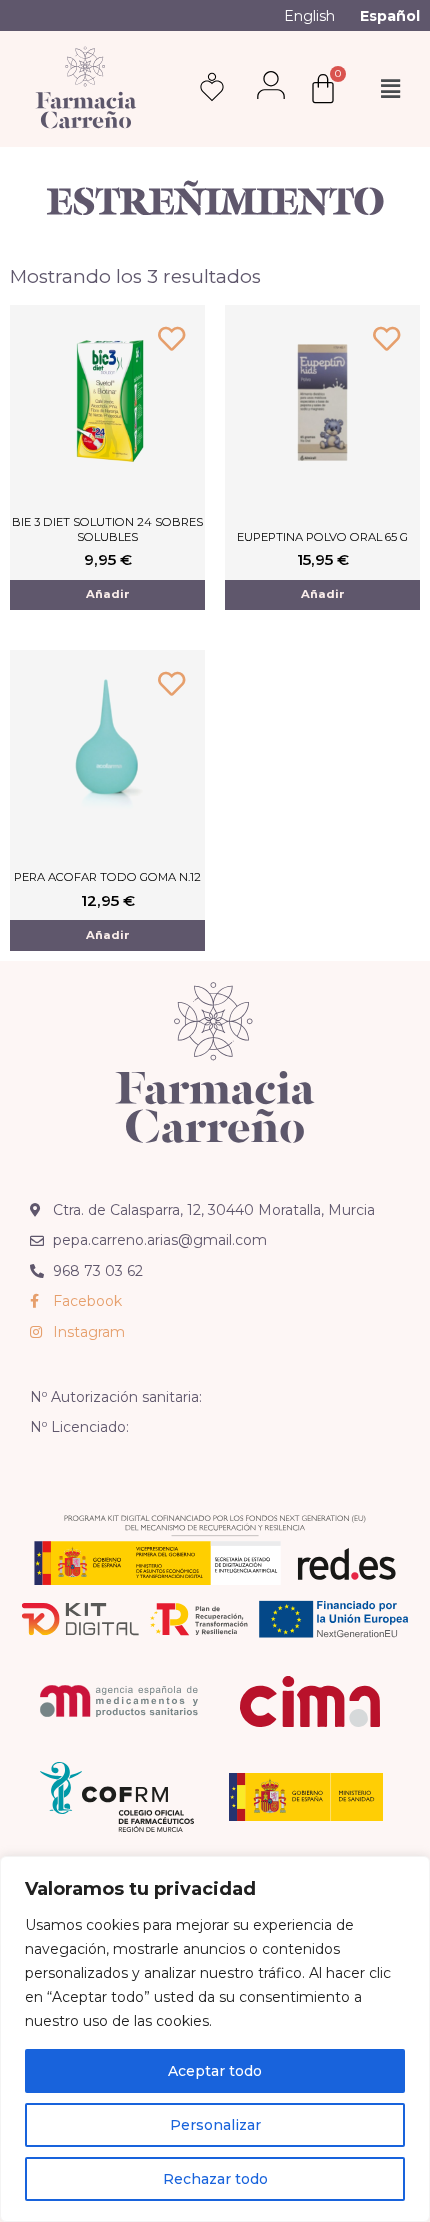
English (309, 16)
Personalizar (215, 2125)
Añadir (108, 594)
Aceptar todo (215, 2071)
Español (390, 16)
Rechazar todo (215, 2179)
